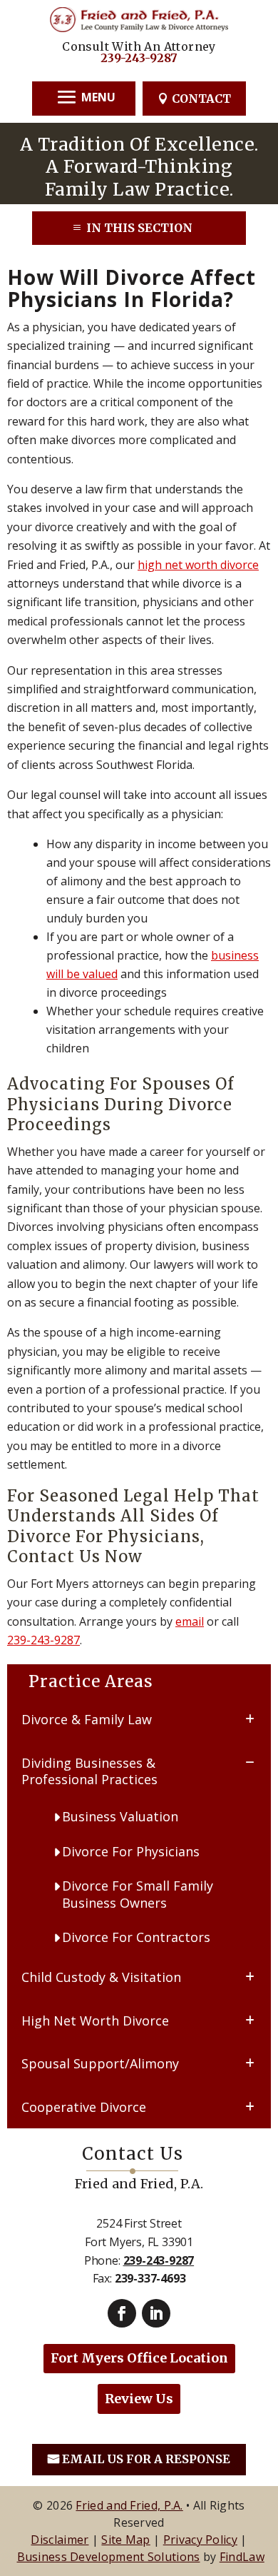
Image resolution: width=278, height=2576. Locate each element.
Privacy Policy (200, 2540)
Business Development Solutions (109, 2557)
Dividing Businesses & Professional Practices (89, 1771)
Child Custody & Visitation (101, 1977)
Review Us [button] (139, 2399)
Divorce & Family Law (87, 1719)
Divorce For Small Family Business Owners (138, 1894)
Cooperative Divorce (84, 2107)
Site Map (125, 2540)
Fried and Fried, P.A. (129, 2505)
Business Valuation (120, 1816)
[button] (84, 97)
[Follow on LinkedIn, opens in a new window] (156, 2313)
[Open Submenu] (250, 1718)
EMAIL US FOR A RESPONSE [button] (146, 2459)
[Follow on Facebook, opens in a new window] (122, 2313)
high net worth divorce (198, 565)
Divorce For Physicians (131, 1851)
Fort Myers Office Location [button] (139, 2358)
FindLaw (242, 2557)
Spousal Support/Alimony (100, 2063)
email (190, 1621)
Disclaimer (60, 2540)
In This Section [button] (139, 228)
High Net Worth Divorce (95, 2021)
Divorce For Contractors (136, 1937)
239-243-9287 (139, 58)
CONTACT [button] (201, 99)
